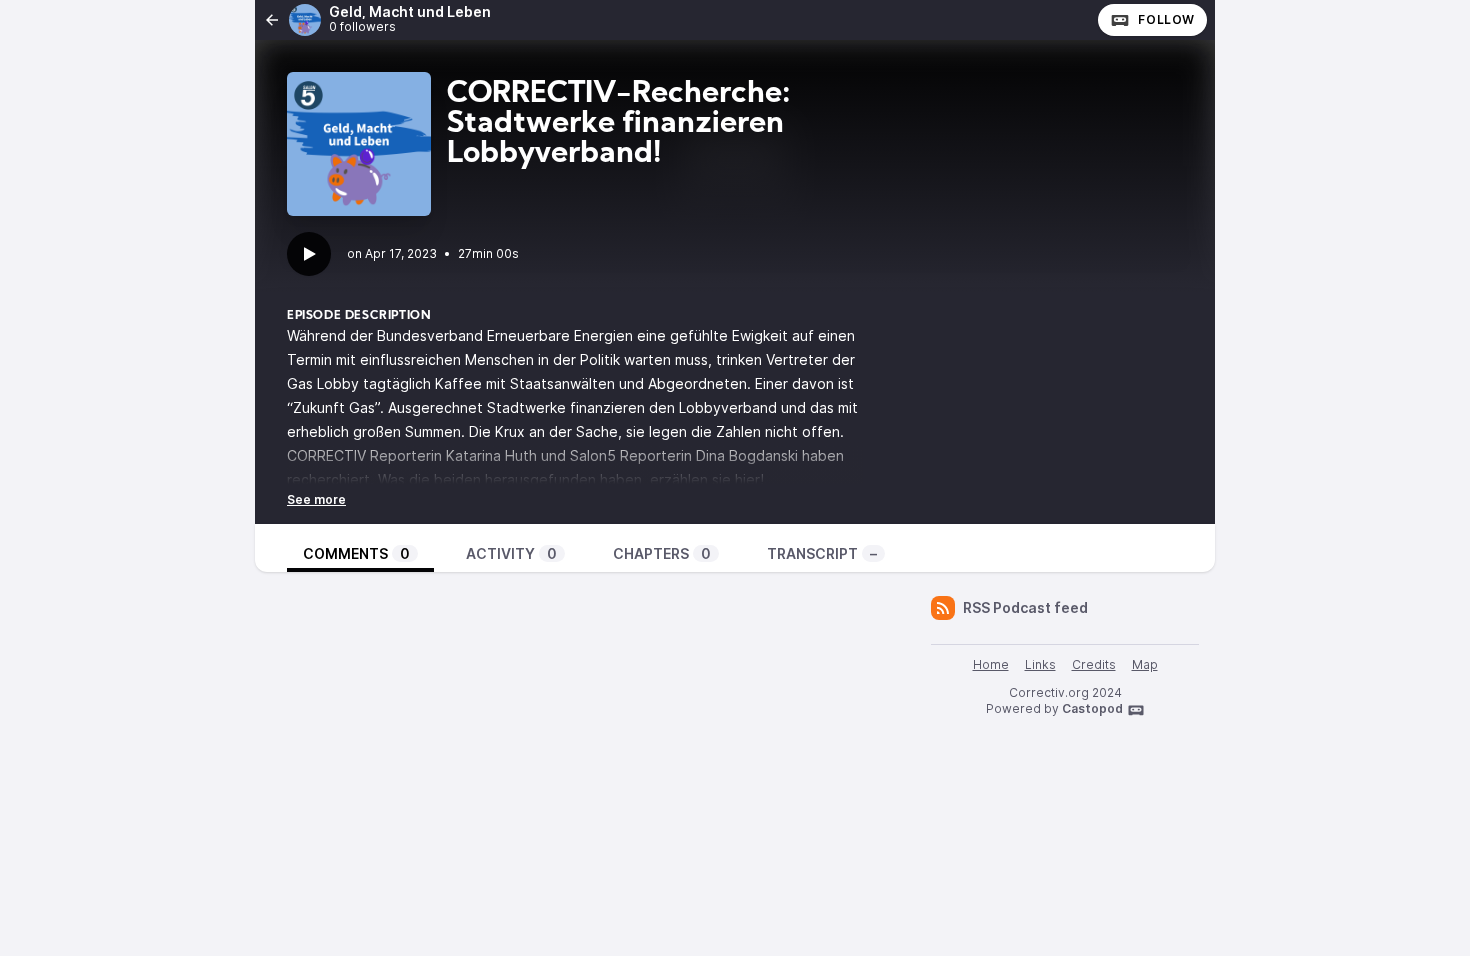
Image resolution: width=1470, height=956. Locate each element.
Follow (1166, 19)
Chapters (662, 553)
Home (991, 664)
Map (1145, 664)
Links (1040, 664)
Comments (356, 553)
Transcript (822, 553)
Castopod (1092, 708)
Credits (1094, 664)
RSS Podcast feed (1025, 607)
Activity (511, 553)
